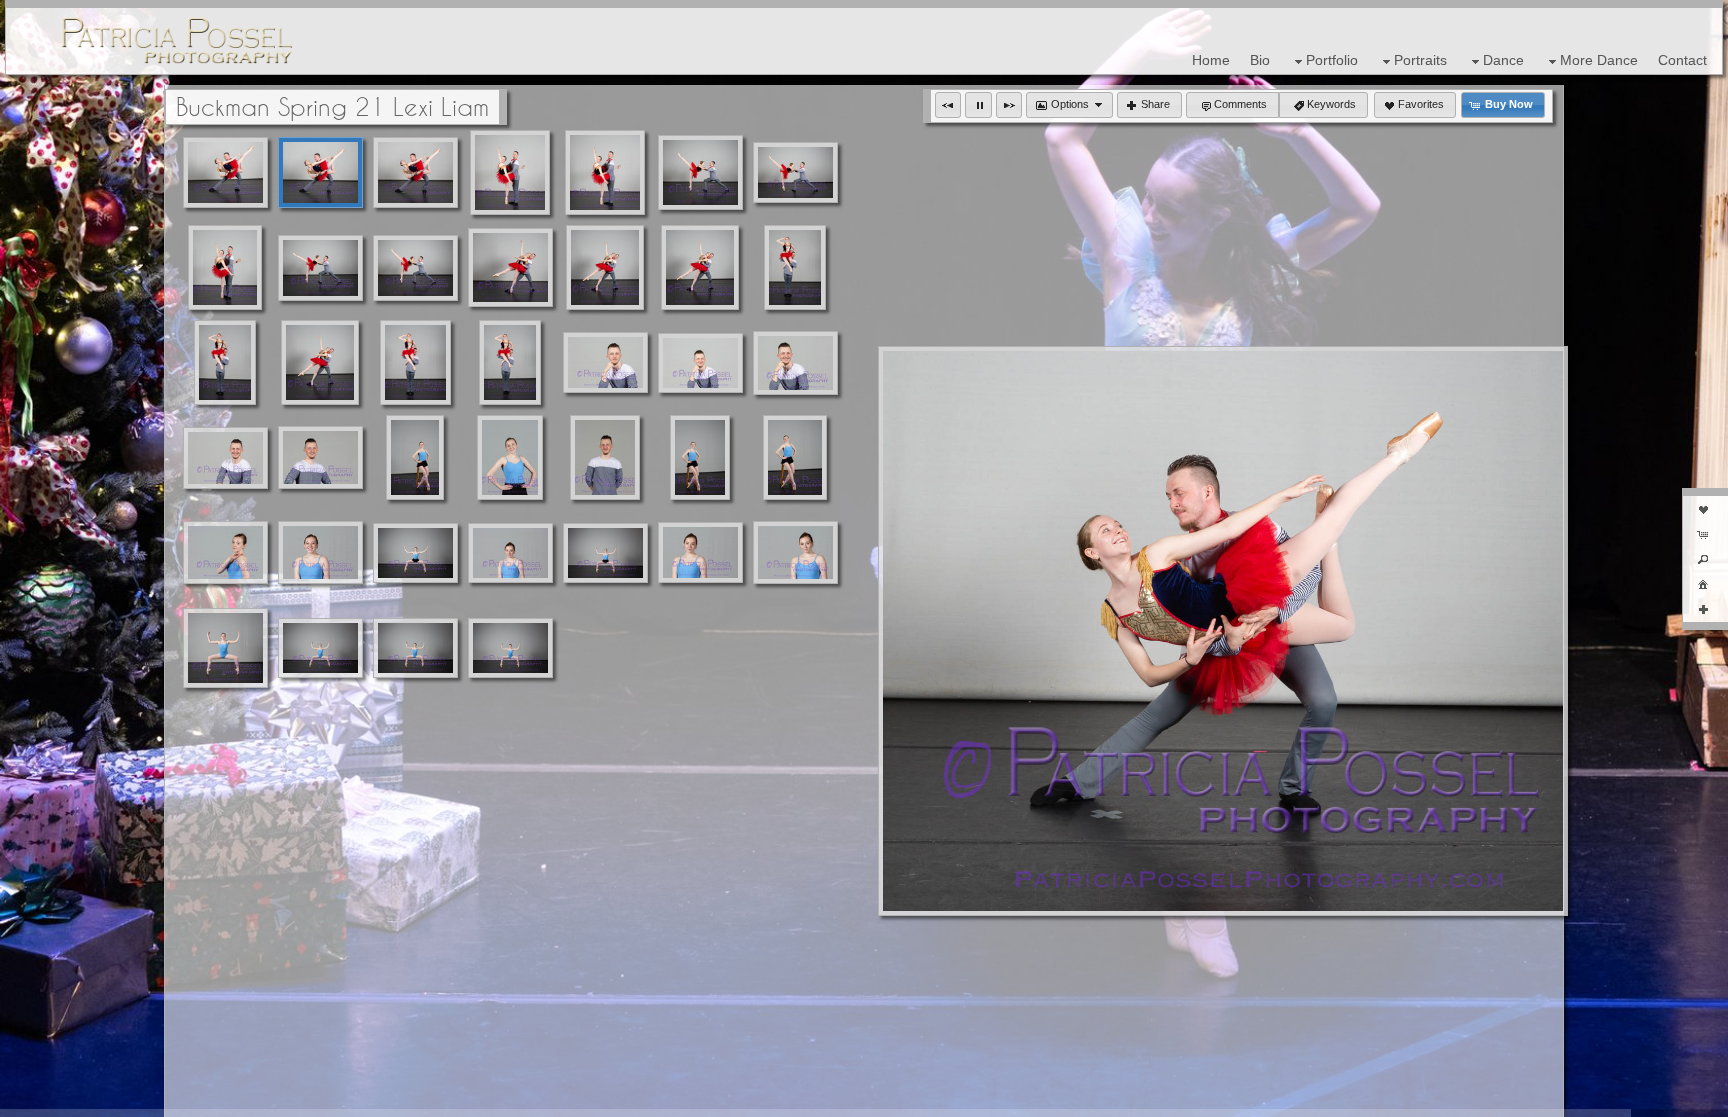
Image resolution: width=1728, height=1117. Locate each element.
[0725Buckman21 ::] (795, 172)
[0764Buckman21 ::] (225, 362)
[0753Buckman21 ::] (700, 267)
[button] (948, 105)
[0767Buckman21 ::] (605, 362)
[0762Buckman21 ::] (795, 267)
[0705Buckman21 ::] (225, 173)
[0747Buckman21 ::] (510, 267)
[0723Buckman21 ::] (225, 267)
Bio (1260, 60)
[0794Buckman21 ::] (225, 553)
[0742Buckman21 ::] (700, 173)
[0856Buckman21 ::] (510, 648)
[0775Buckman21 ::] (320, 457)
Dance (1503, 60)
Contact (1682, 60)
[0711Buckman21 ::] (415, 173)
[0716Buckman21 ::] (510, 172)
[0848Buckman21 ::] (225, 648)
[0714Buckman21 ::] (605, 172)
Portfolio (1332, 60)
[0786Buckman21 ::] (700, 457)
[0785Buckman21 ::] (510, 457)
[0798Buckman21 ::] (700, 552)
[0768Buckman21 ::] (700, 363)
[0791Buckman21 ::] (795, 457)
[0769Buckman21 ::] (795, 363)
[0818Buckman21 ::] (415, 553)
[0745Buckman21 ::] (415, 268)
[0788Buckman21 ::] (415, 457)
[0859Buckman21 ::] (415, 648)
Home (1211, 60)
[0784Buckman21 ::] (605, 457)
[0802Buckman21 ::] (510, 553)
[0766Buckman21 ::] (415, 362)
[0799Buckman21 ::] (795, 553)
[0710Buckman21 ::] (320, 173)
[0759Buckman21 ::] (510, 362)
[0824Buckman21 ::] (605, 553)
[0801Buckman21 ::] (320, 552)
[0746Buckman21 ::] (320, 268)
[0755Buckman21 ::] (605, 267)
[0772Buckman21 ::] (225, 458)
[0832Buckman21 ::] (320, 648)
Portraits (1420, 60)
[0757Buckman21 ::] (320, 362)
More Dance (1599, 60)
